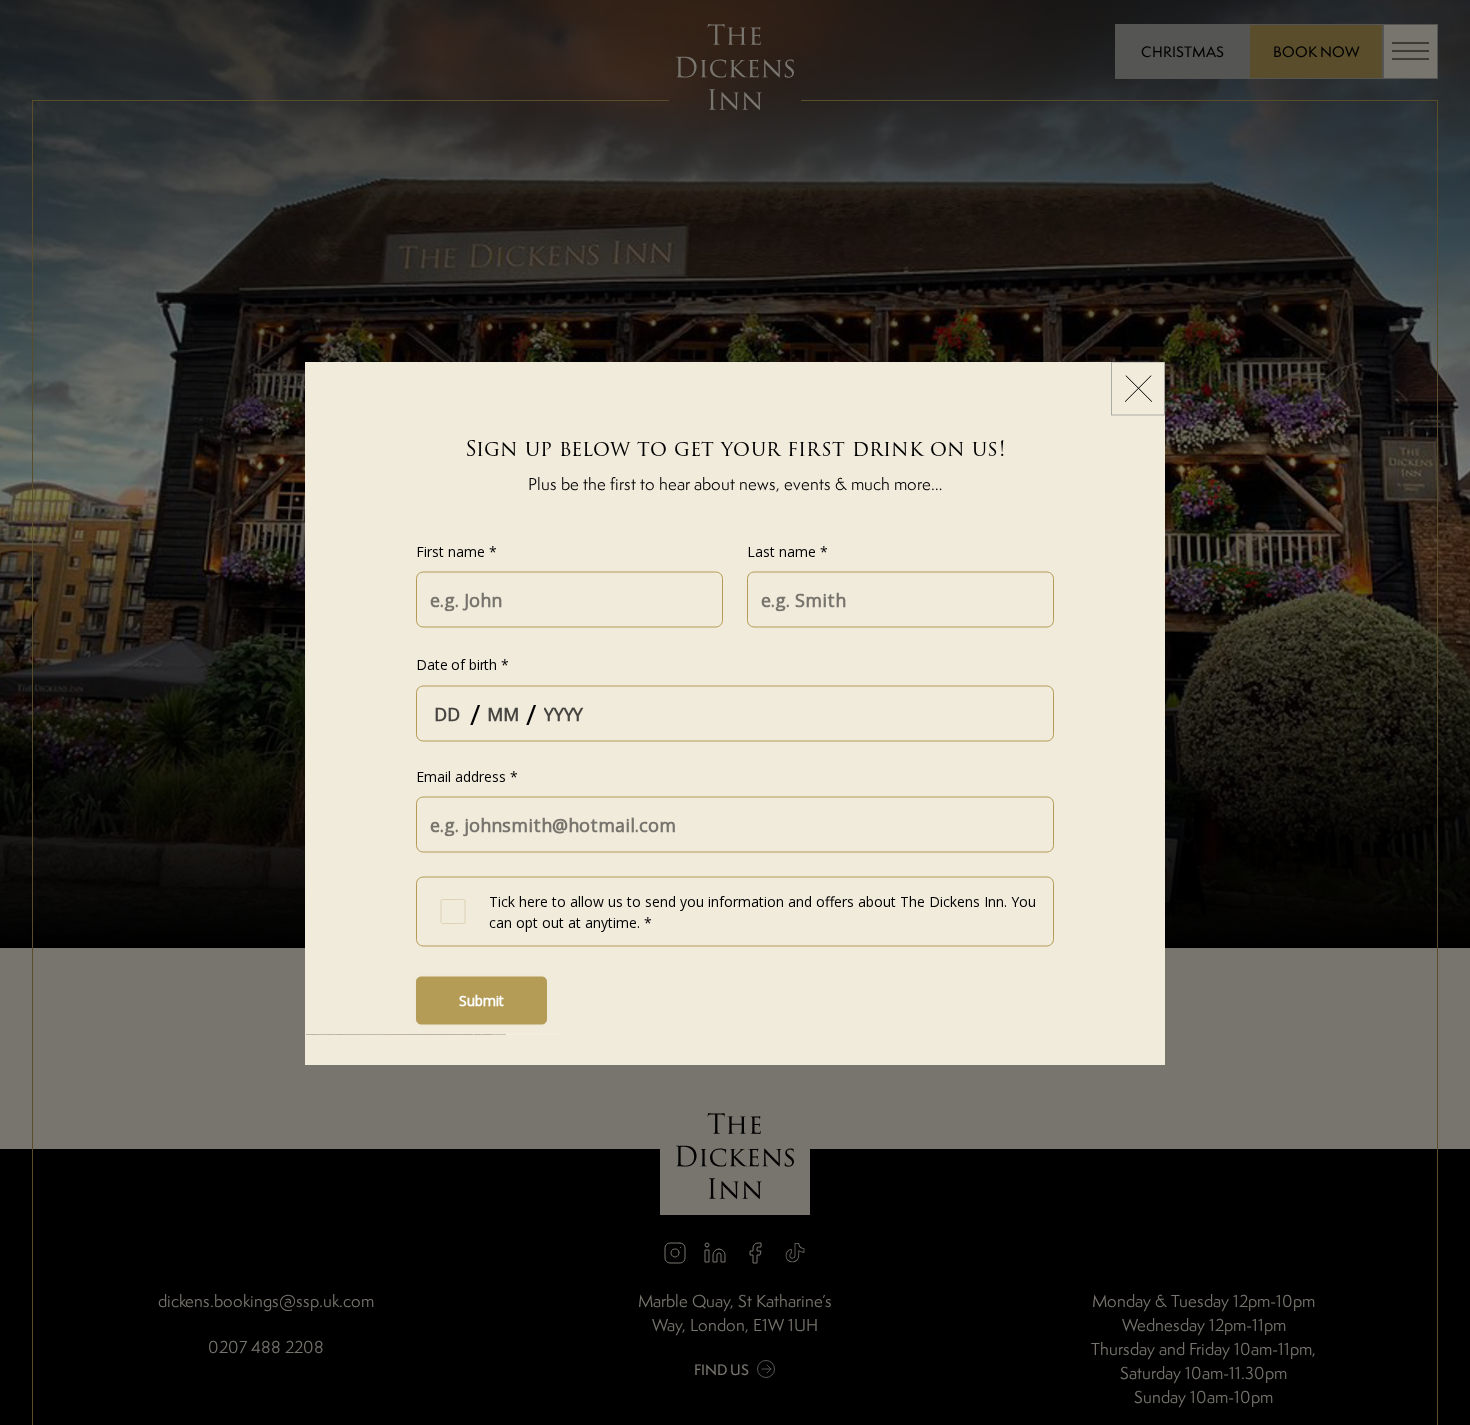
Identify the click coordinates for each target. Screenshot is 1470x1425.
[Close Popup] (1138, 388)
